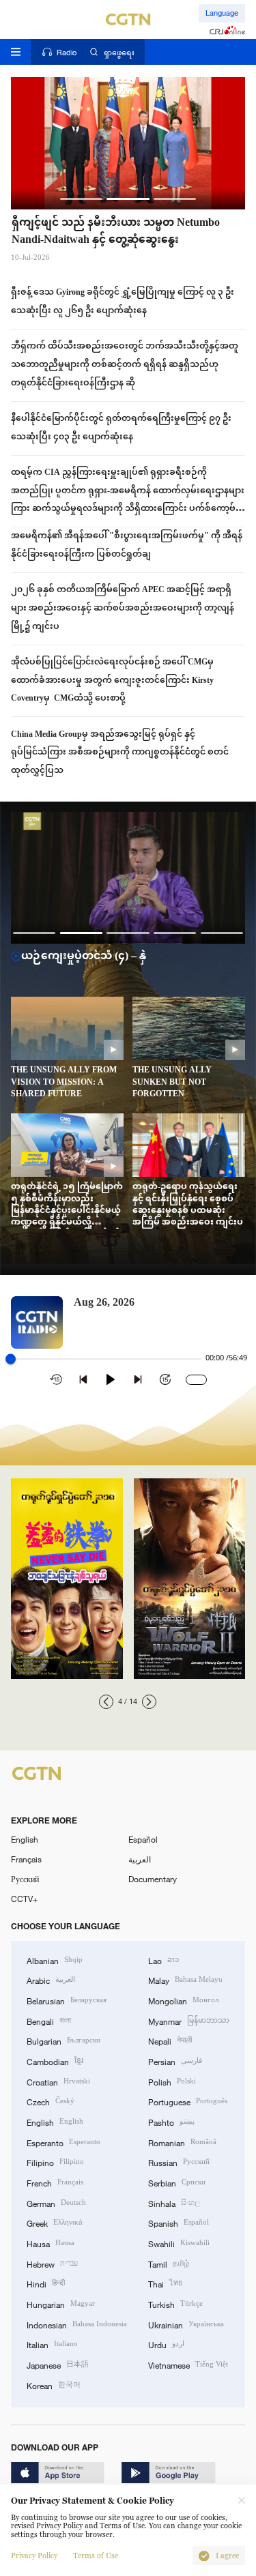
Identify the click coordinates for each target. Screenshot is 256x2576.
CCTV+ (24, 1899)
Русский (25, 1879)
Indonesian (77, 2324)
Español (143, 1839)
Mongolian (183, 2000)
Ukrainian (186, 2324)
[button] (82, 199)
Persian (175, 2061)
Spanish (179, 2222)
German (56, 2202)
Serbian (177, 2182)
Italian (52, 2344)
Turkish (175, 2303)
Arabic (51, 1979)
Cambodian (55, 2061)
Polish (172, 2081)
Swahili (179, 2243)
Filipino (55, 2162)
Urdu (166, 2344)
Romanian (182, 2142)
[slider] (11, 1359)
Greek (55, 2222)
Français (26, 1859)
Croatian (58, 2081)
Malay (185, 1979)
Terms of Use (96, 2556)
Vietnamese (188, 2364)
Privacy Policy (34, 2556)
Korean (54, 2385)
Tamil (169, 2263)
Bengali (49, 2020)
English (25, 1839)
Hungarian (61, 2303)
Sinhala (174, 2202)
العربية (140, 1859)
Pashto (171, 2121)
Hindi (46, 2283)
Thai (165, 2283)
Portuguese (188, 2101)
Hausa (51, 2243)
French (55, 2182)
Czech (51, 2101)
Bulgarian (63, 2040)
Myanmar (189, 2020)
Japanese (58, 2364)
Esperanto (63, 2142)
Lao (163, 1960)
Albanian (55, 1960)
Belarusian (67, 2000)
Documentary (153, 1879)
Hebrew (52, 2263)
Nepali (170, 2040)
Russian (179, 2162)
